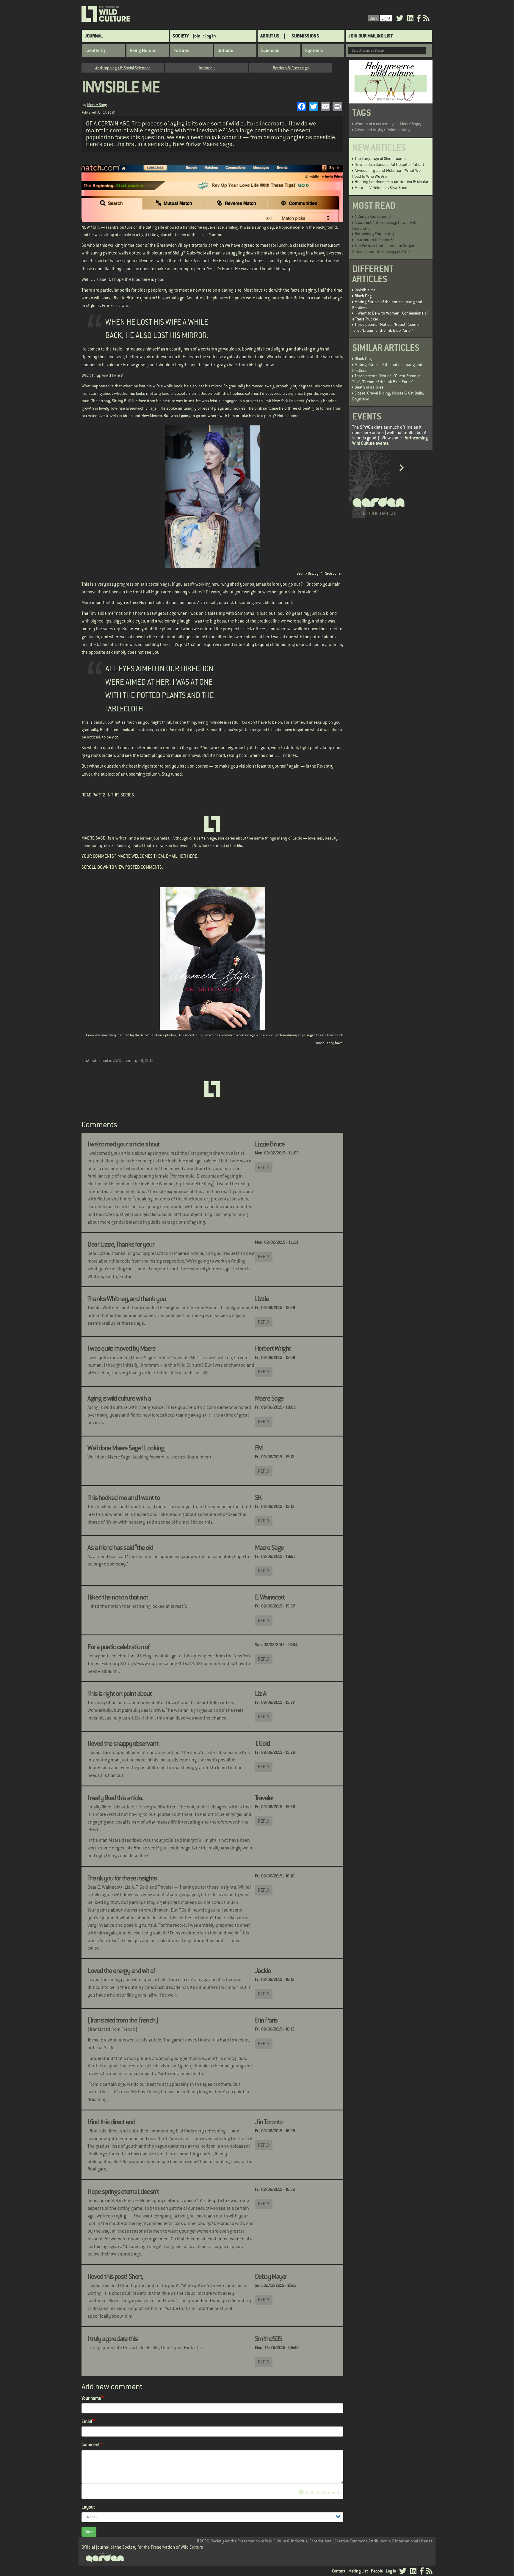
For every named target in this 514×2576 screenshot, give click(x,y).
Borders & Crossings (291, 68)
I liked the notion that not (118, 1597)
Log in (391, 2571)
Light (386, 18)
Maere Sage (97, 105)
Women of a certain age (375, 124)
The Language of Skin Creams (380, 158)
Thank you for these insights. (122, 1878)
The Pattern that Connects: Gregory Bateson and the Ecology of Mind (384, 249)
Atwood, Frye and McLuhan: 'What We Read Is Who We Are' (386, 173)
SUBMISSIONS (305, 36)
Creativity (95, 51)
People (377, 2571)
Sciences (270, 51)
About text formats (322, 2492)
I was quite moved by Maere (121, 1348)
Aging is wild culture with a (119, 1398)
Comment (91, 2444)
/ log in (209, 36)
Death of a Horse (369, 387)
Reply (264, 1167)
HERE (192, 856)
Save (89, 2532)
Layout (88, 2507)
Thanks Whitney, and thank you (127, 1299)
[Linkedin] (410, 19)
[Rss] (426, 19)
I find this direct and (111, 2122)
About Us (270, 36)
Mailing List (358, 2571)
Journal (94, 36)
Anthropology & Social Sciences (123, 68)
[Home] (106, 14)
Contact (339, 2571)
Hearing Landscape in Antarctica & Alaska (391, 182)
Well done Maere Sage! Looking (126, 1448)
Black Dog (363, 296)
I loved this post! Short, (115, 2276)
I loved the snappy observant (123, 1743)
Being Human (143, 51)
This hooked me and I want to (124, 1497)
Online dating (398, 130)
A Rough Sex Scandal (373, 216)
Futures (181, 51)
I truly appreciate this (113, 2338)
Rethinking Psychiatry (374, 234)
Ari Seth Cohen (332, 573)
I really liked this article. (115, 1798)
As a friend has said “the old (120, 1547)
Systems (314, 51)
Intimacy (207, 68)
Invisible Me (365, 290)
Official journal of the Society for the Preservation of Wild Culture (142, 2547)
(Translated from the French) (123, 2020)
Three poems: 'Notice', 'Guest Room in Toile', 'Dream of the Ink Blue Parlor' (386, 327)
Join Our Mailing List (370, 36)
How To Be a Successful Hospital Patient (389, 164)
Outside (225, 51)
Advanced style (368, 130)
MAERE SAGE (93, 838)
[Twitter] (400, 19)
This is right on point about (119, 1693)
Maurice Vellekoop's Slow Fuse (381, 188)
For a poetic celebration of (119, 1647)
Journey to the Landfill (374, 240)
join (197, 36)
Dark (373, 18)
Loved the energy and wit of (121, 1970)
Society (181, 36)
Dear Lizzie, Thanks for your (121, 1244)
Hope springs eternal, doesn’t (123, 2191)
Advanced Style (191, 1035)
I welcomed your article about (124, 1144)
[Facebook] (419, 19)
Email (87, 2421)
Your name (91, 2398)
